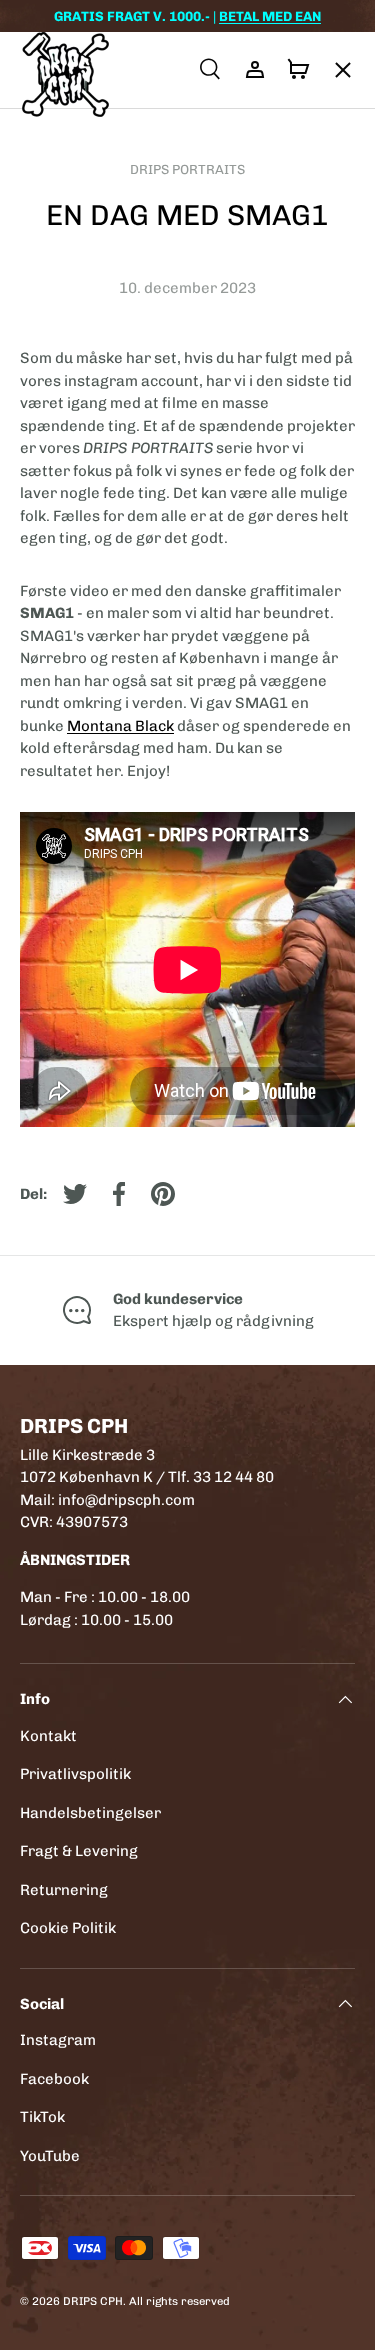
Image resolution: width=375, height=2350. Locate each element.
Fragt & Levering (79, 1851)
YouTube (50, 2156)
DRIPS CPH (93, 2301)
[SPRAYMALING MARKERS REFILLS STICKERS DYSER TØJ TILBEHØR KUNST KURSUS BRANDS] (333, 70)
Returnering (64, 1890)
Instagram (58, 2040)
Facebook (54, 2079)
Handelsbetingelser (90, 1813)
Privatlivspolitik (75, 1774)
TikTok (42, 2117)
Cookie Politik (68, 1928)
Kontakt (48, 1736)
